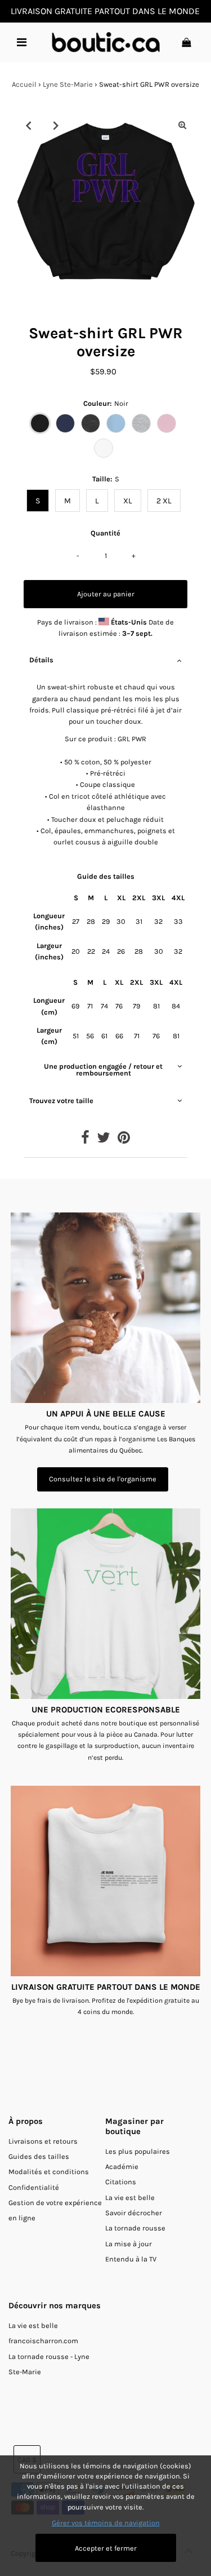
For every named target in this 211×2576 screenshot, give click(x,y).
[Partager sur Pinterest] (124, 1140)
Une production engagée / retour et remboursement (103, 1070)
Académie (122, 2166)
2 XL (164, 501)
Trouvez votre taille (61, 1101)
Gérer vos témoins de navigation (106, 2523)
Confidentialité (34, 2187)
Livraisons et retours (43, 2141)
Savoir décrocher (134, 2213)
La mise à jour (129, 2244)
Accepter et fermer (106, 2548)
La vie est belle (130, 2197)
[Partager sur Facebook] (85, 1140)
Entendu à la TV (131, 2259)
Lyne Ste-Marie (68, 84)
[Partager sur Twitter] (104, 1140)
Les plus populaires (138, 2151)
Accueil (24, 84)
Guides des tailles (39, 2156)
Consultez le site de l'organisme (103, 1479)
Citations (121, 2182)
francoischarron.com (43, 2341)
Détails (41, 660)
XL (128, 501)
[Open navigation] (21, 42)
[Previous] (29, 125)
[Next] (56, 125)
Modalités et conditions (49, 2172)
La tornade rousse (135, 2228)
